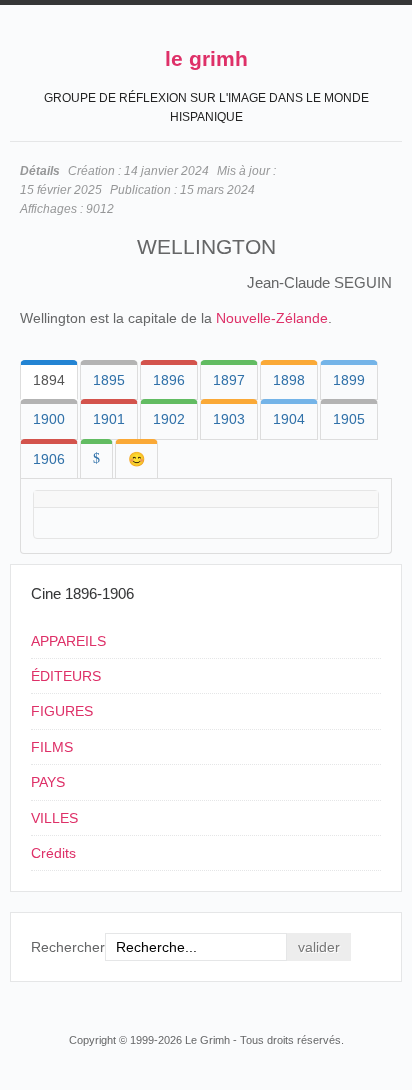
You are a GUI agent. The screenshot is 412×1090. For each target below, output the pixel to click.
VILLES (54, 818)
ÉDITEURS (66, 676)
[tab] (49, 380)
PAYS (48, 782)
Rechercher (68, 947)
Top (390, 1002)
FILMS (52, 747)
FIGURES (62, 711)
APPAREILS (68, 641)
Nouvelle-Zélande (272, 318)
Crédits (53, 853)
